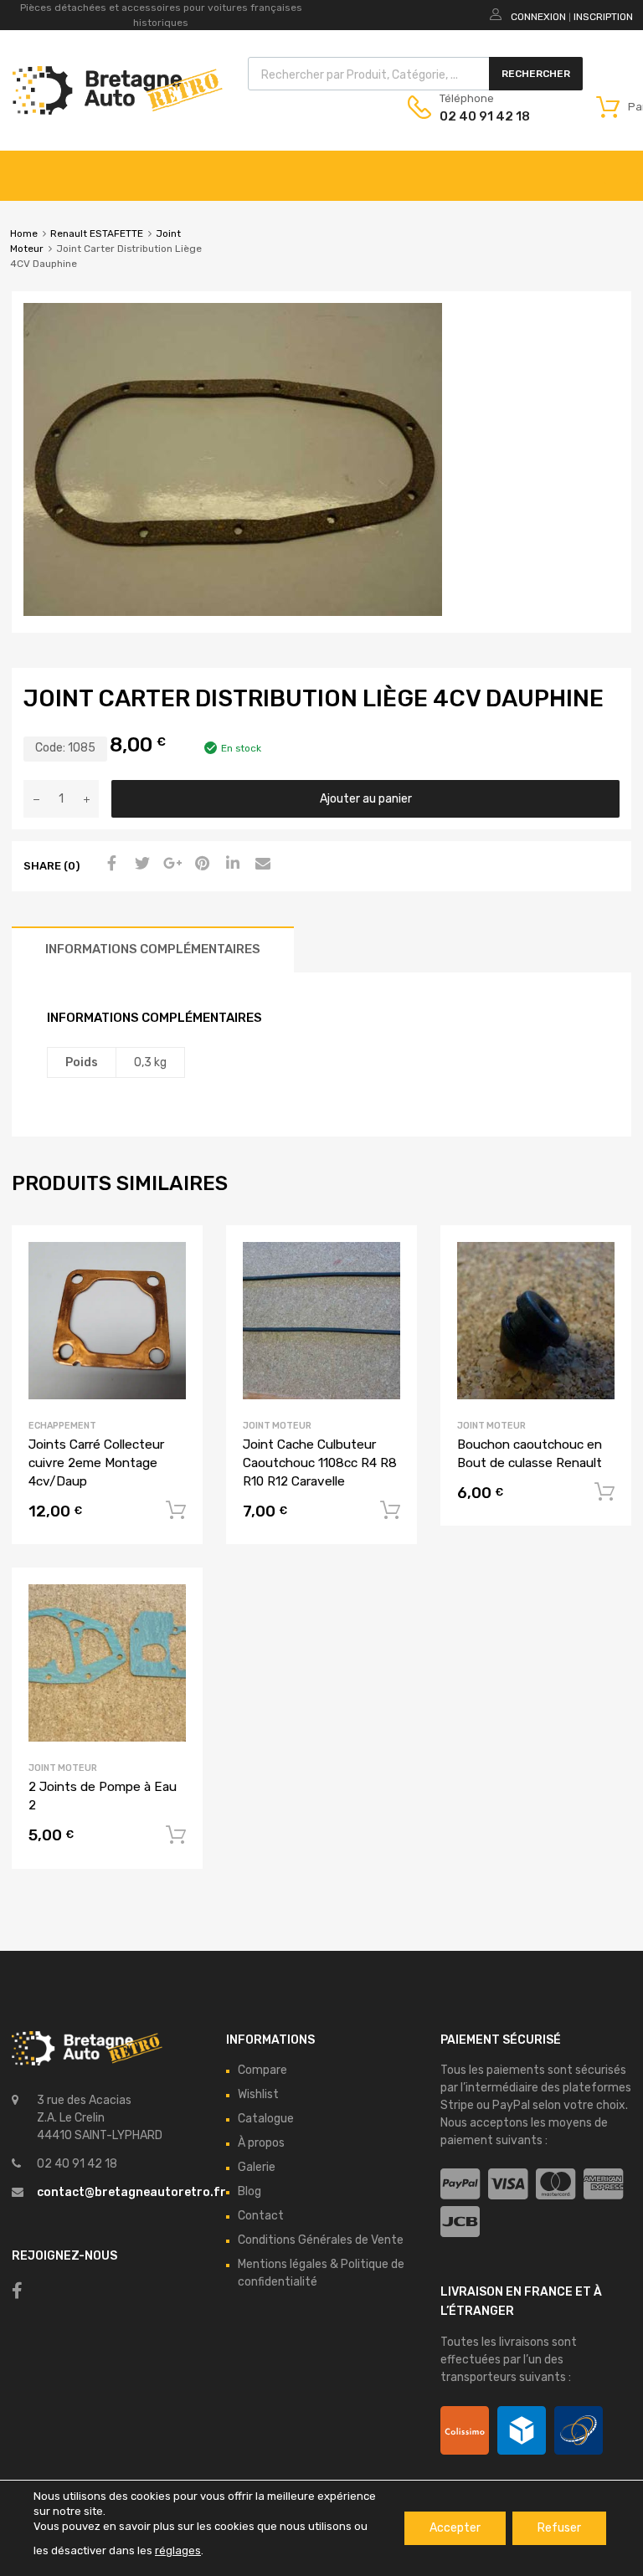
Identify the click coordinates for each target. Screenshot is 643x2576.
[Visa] (508, 2185)
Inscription (603, 17)
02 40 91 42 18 (481, 116)
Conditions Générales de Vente (321, 2240)
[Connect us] (17, 2291)
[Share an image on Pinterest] (200, 865)
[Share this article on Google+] (170, 865)
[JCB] (460, 2222)
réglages (178, 2550)
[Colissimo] (465, 2430)
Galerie (257, 2167)
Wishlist (258, 2094)
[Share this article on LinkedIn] (230, 865)
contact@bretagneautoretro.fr (131, 2192)
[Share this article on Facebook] (110, 865)
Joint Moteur (277, 1426)
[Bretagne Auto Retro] (118, 110)
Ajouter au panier (366, 799)
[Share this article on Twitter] (140, 865)
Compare (262, 2070)
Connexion (538, 17)
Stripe (457, 2105)
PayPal (511, 2105)
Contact (261, 2216)
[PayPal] (460, 2185)
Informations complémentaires (153, 949)
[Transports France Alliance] (579, 2430)
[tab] (153, 949)
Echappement (62, 1426)
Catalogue (266, 2119)
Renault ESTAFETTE (97, 233)
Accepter (455, 2528)
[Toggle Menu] (621, 167)
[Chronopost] (522, 2430)
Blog (249, 2191)
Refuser (559, 2528)
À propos (261, 2143)
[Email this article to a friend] (260, 865)
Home (24, 233)
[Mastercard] (556, 2185)
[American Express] (603, 2185)
